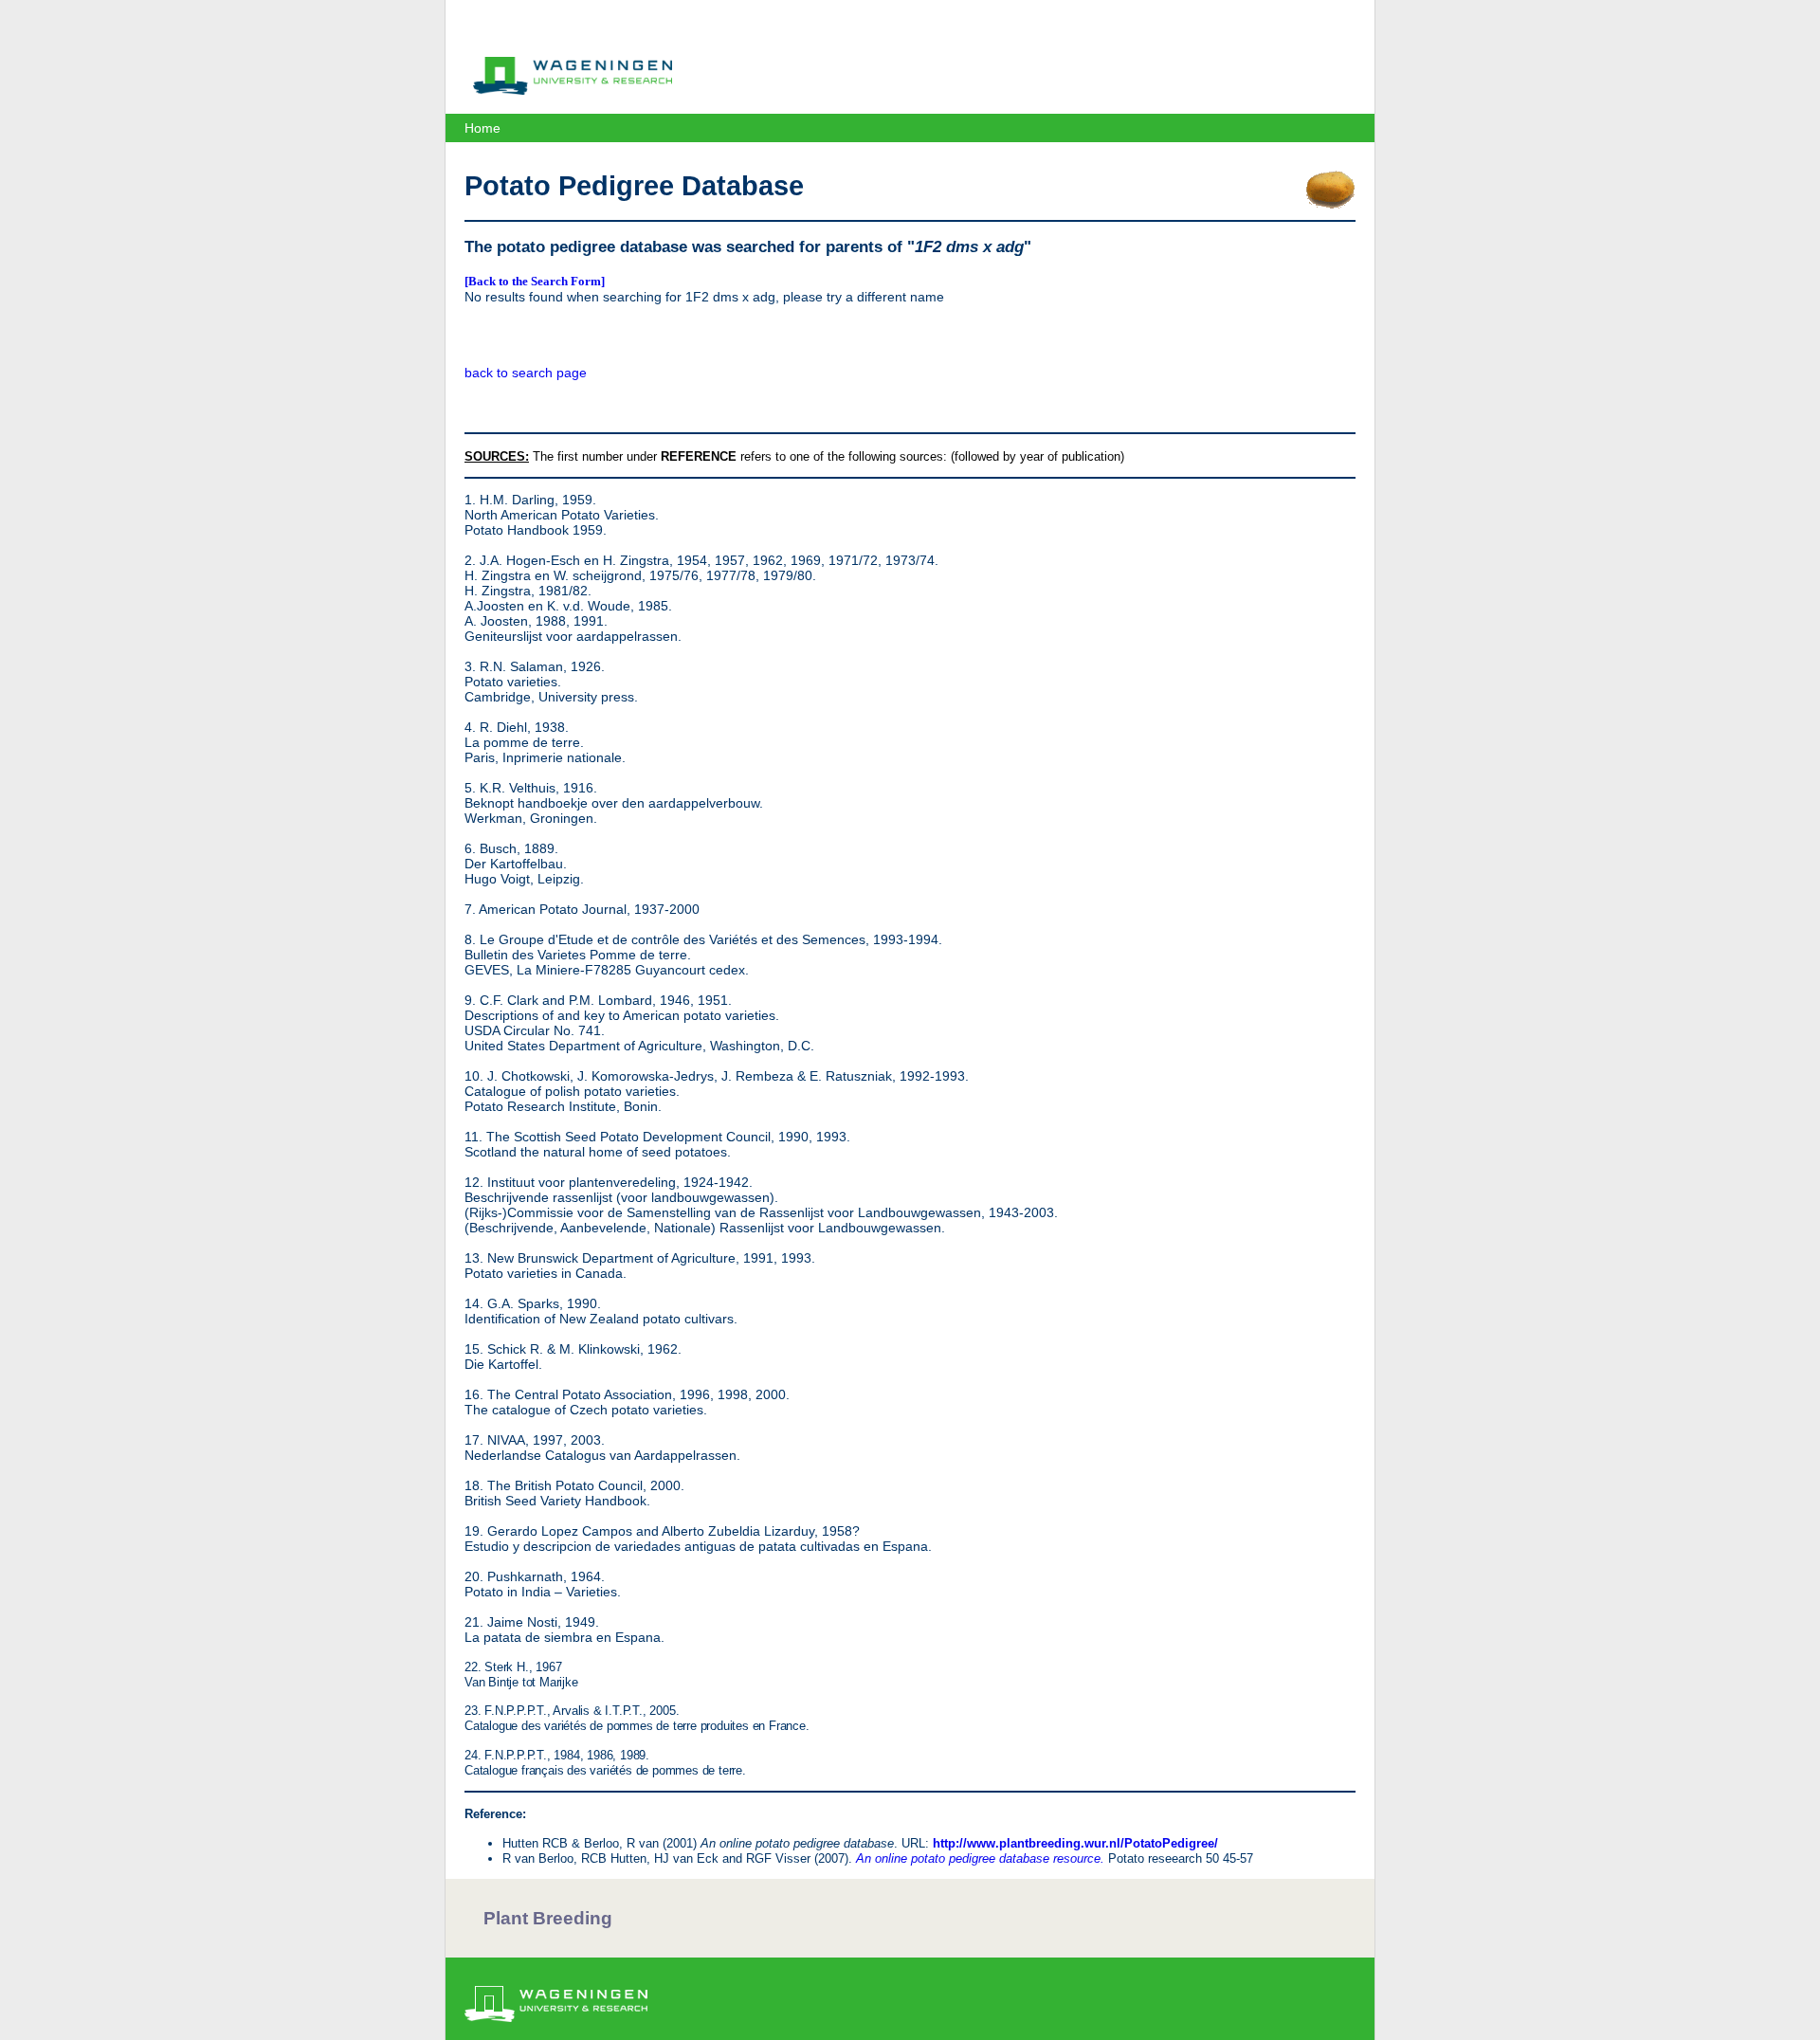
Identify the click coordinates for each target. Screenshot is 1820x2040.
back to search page (526, 373)
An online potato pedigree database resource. (980, 1858)
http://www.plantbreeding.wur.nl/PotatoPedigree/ (1075, 1843)
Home (482, 128)
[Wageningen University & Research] (573, 90)
